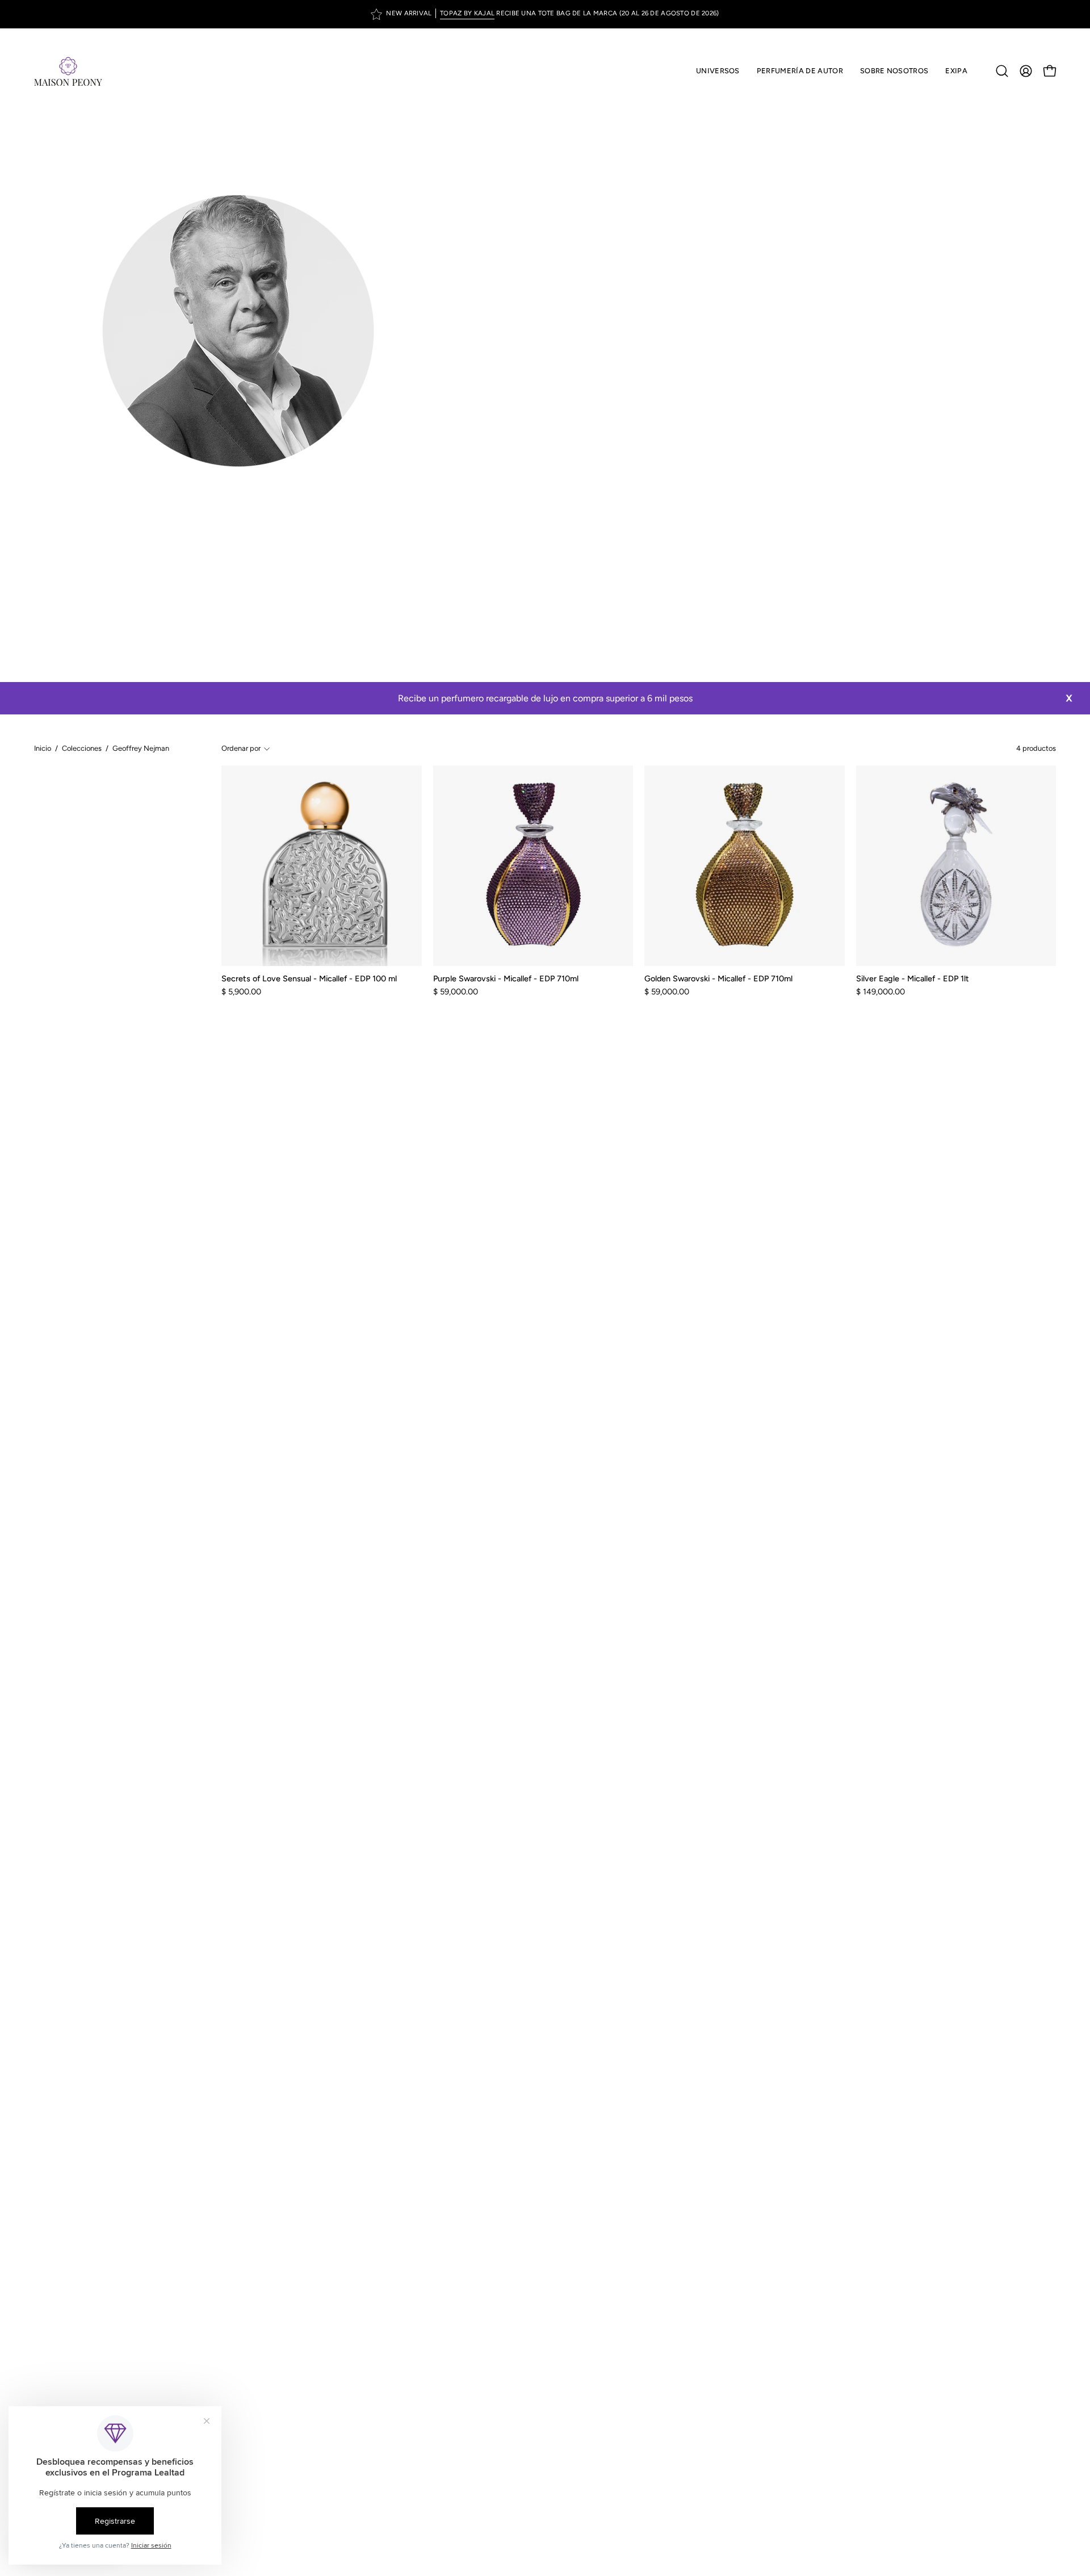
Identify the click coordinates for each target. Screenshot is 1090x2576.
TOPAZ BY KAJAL (467, 13)
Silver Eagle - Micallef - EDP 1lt (913, 978)
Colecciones (82, 748)
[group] (545, 14)
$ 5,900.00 (241, 992)
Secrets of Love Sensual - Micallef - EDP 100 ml (309, 978)
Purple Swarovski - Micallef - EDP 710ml (506, 978)
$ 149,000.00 (881, 992)
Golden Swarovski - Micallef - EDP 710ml (718, 978)
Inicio (43, 748)
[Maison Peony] (68, 71)
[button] (800, 71)
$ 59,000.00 (456, 992)
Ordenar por (241, 748)
